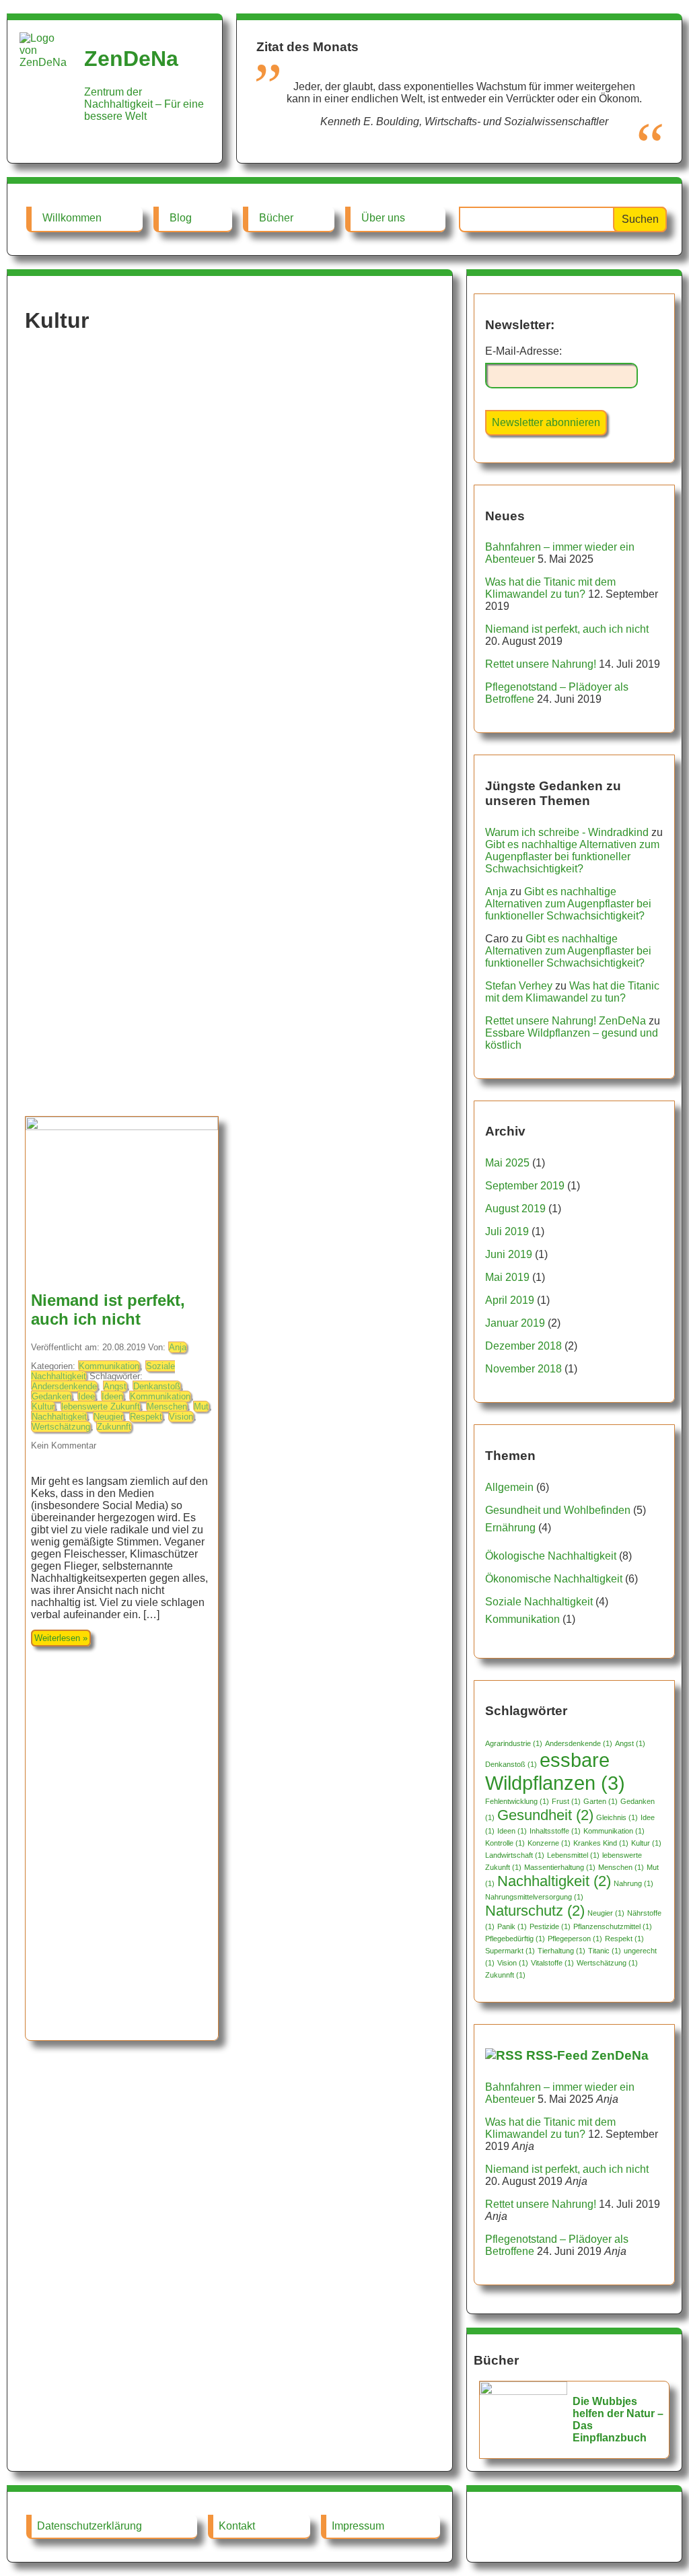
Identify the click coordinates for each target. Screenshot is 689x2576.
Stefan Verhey (519, 986)
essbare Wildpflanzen (555, 1771)
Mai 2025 (507, 1163)
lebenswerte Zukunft (101, 1406)
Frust (566, 1801)
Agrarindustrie (514, 1743)
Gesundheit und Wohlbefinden (558, 1510)
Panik (512, 1926)
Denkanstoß (157, 1386)
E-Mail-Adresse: (523, 351)
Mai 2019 (507, 1277)
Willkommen (72, 218)
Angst (115, 1386)
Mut (201, 1406)
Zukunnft (114, 1427)
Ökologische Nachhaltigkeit (551, 1556)
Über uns (383, 218)
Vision (181, 1417)
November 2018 (523, 1369)
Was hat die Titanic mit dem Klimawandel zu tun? (550, 588)
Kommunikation (109, 1366)
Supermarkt (510, 1951)
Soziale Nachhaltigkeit (539, 1602)
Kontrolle (505, 1843)
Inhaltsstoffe (555, 1831)
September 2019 (525, 1186)
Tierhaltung (561, 1951)
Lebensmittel (573, 1855)
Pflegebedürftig (515, 1939)
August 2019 (515, 1209)
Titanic (605, 1951)
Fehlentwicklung (517, 1801)
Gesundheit (545, 1815)
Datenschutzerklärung (89, 2526)
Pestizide (550, 1926)
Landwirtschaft (515, 1855)
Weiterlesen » (61, 1638)
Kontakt (237, 2526)
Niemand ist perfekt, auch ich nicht (108, 1310)
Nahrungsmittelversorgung (534, 1897)
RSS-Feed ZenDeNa (587, 2055)
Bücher (276, 218)
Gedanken (51, 1396)
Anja (178, 1347)
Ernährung (510, 1528)
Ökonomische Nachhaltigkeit (554, 1579)
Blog (181, 218)
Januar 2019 (515, 1323)
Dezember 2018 (523, 1346)
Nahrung (633, 1883)
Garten (601, 1801)
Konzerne (549, 1843)
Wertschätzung (61, 1427)
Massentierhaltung (560, 1867)
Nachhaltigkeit (59, 1417)
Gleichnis (617, 1817)
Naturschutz (535, 1911)
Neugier (108, 1417)
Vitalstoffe (552, 1963)
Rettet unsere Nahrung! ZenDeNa (566, 1021)
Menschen (167, 1406)
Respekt (146, 1417)
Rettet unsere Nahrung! (541, 664)
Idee (86, 1396)
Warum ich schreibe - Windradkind (567, 832)
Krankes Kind (601, 1843)
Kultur (43, 1406)
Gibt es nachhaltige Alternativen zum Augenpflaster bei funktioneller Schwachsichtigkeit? (572, 857)
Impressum (358, 2526)
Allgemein (509, 1487)
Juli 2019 (507, 1231)
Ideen (112, 1396)
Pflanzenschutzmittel (613, 1926)
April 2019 (510, 1300)
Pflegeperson (575, 1939)
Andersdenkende (64, 1386)
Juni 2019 (509, 1254)
